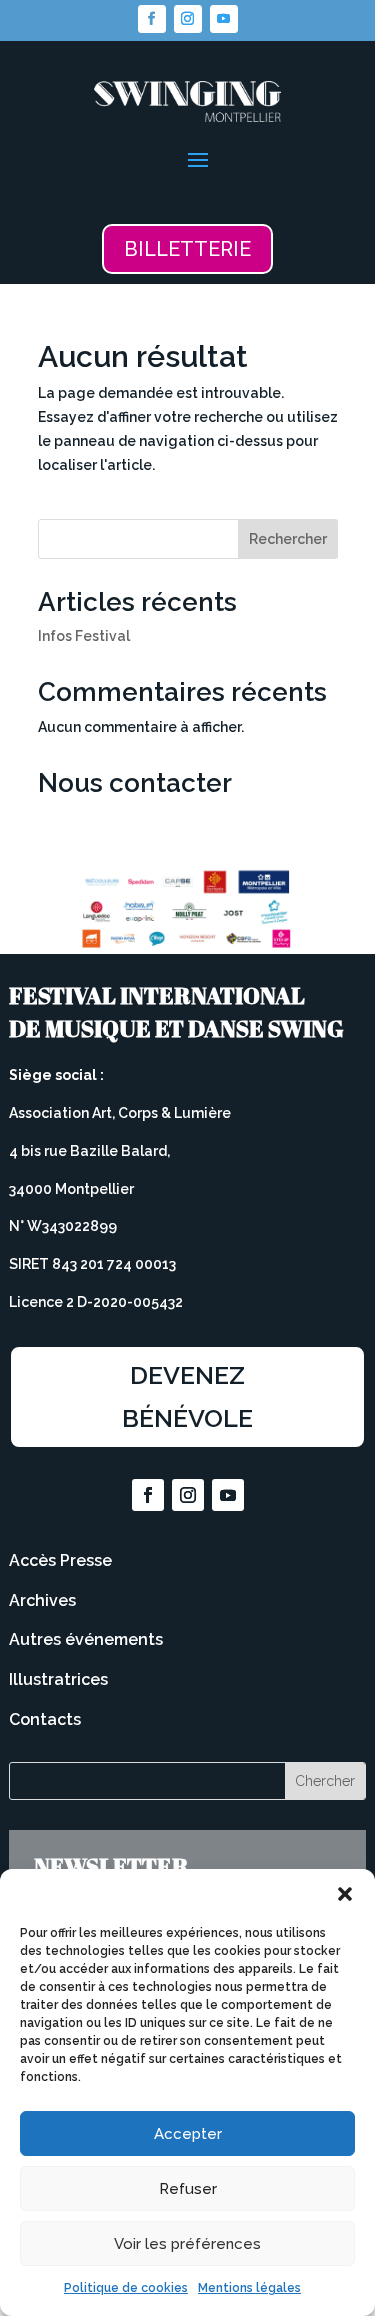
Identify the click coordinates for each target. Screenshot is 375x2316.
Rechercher (288, 539)
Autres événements (86, 1639)
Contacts (45, 1719)
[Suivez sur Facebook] (152, 19)
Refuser (188, 2189)
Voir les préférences (187, 2244)
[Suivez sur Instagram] (188, 19)
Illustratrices (58, 1679)
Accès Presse (60, 1560)
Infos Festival (84, 636)
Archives (42, 1600)
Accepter (188, 2134)
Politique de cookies (126, 2288)
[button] (345, 1894)
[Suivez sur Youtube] (224, 19)
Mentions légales (249, 2288)
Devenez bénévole (187, 1396)
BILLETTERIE (187, 249)
